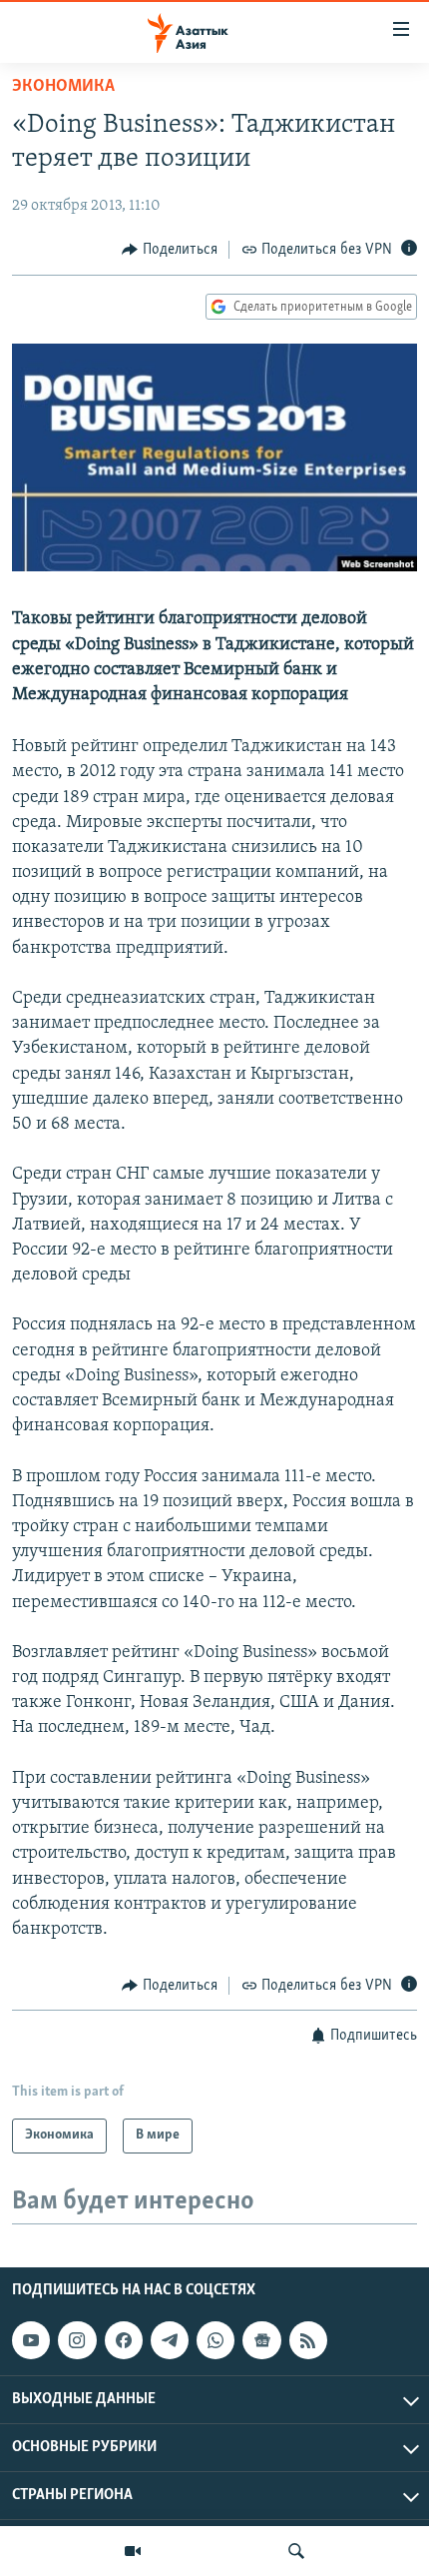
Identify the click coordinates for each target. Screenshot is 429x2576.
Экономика (63, 87)
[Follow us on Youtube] (31, 2340)
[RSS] (308, 2340)
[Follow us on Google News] (261, 2340)
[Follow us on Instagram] (77, 2340)
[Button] (170, 250)
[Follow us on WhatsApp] (215, 2340)
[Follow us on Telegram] (170, 2340)
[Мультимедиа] (133, 2551)
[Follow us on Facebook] (124, 2340)
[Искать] (296, 2551)
